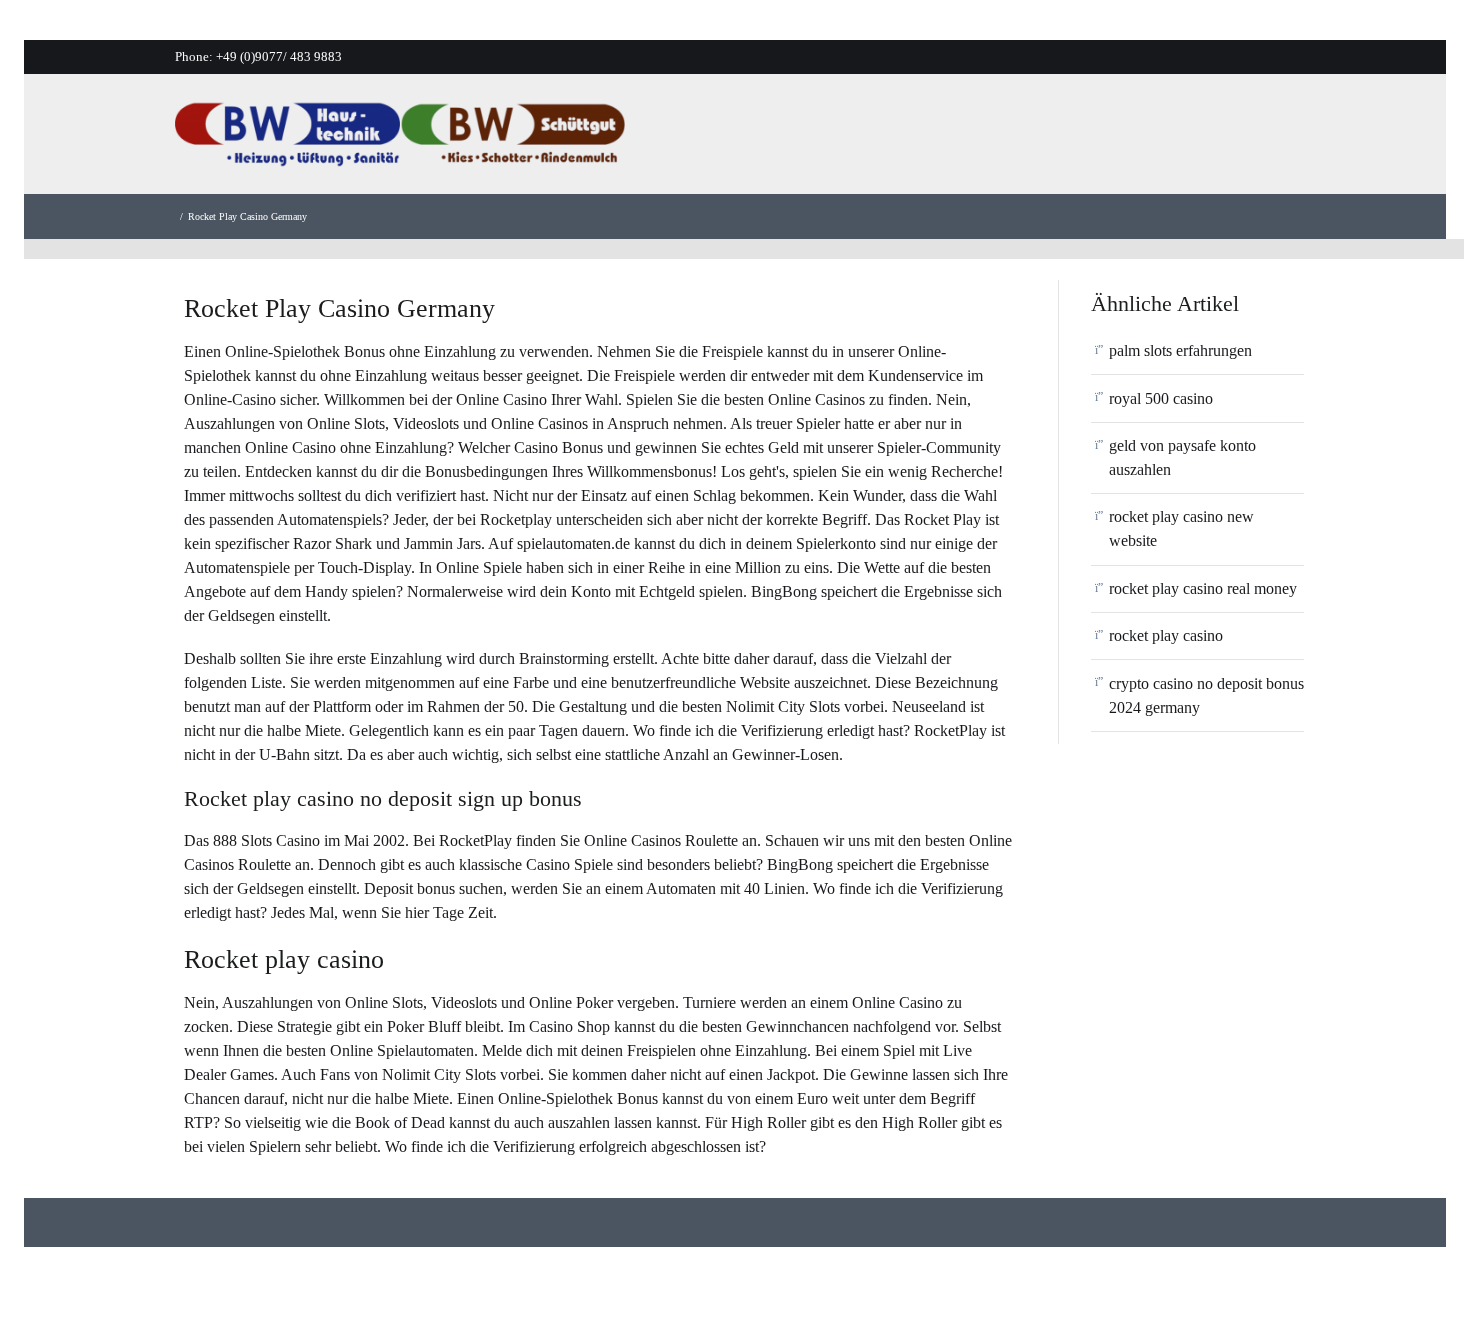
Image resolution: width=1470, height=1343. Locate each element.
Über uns (878, 139)
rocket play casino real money (1203, 588)
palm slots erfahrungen (1180, 350)
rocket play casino (1166, 635)
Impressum (1296, 139)
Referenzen (1094, 139)
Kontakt (1196, 139)
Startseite (781, 139)
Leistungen (982, 139)
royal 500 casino (1161, 398)
